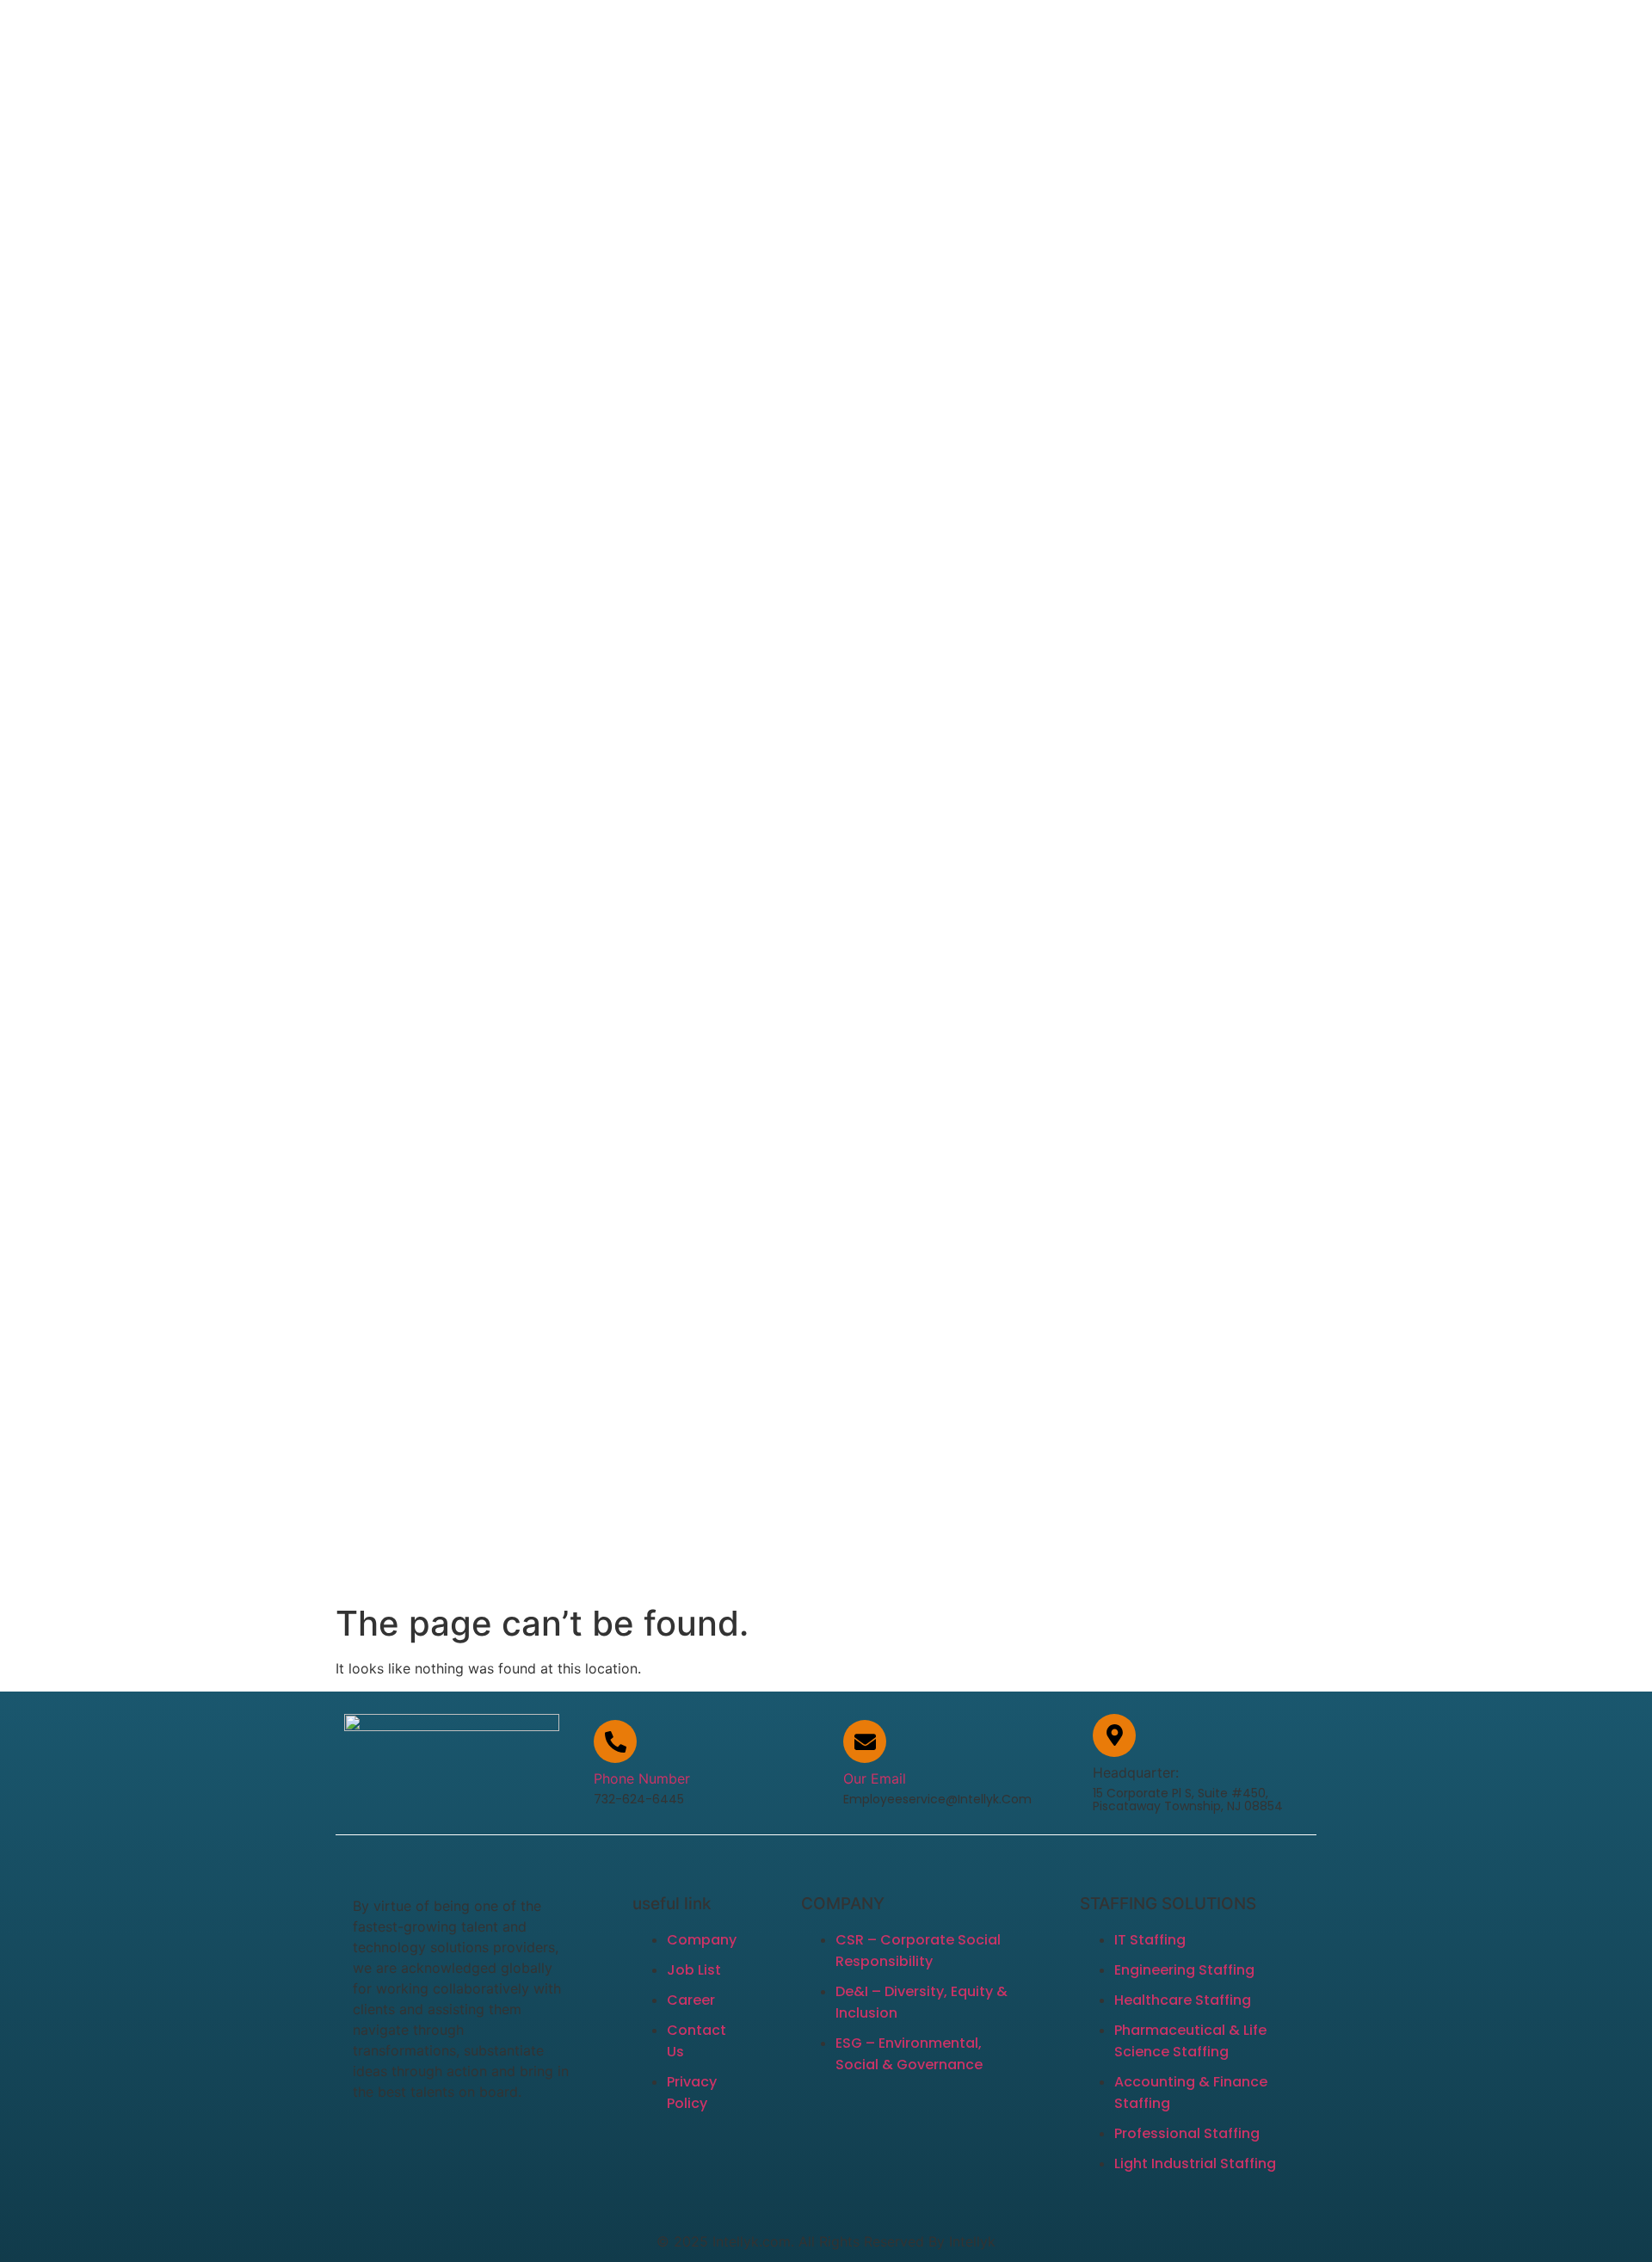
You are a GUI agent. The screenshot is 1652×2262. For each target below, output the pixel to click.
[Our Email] (865, 1741)
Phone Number (642, 1778)
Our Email (875, 1778)
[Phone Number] (615, 1741)
